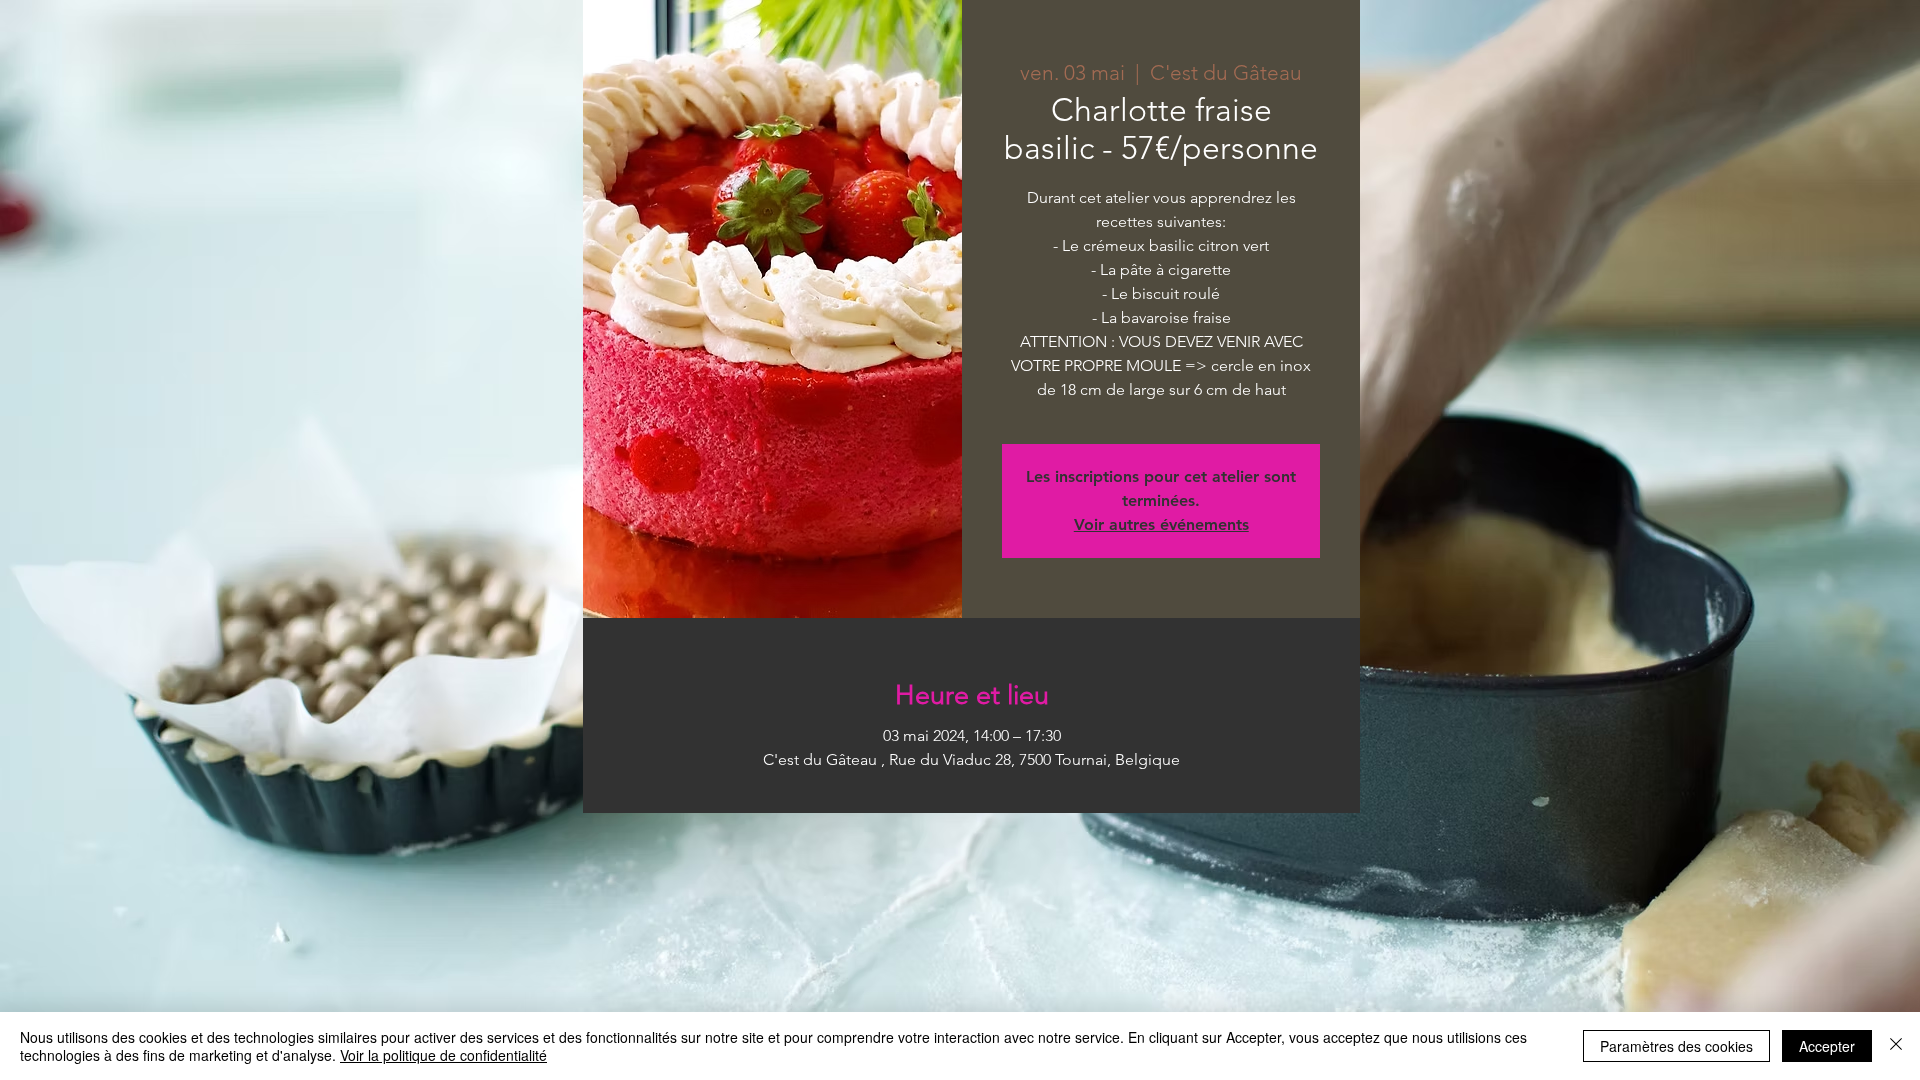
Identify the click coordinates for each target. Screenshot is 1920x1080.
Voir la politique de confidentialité (443, 1055)
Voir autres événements (1161, 524)
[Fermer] (1896, 1046)
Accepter (1827, 1046)
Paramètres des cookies (1676, 1046)
